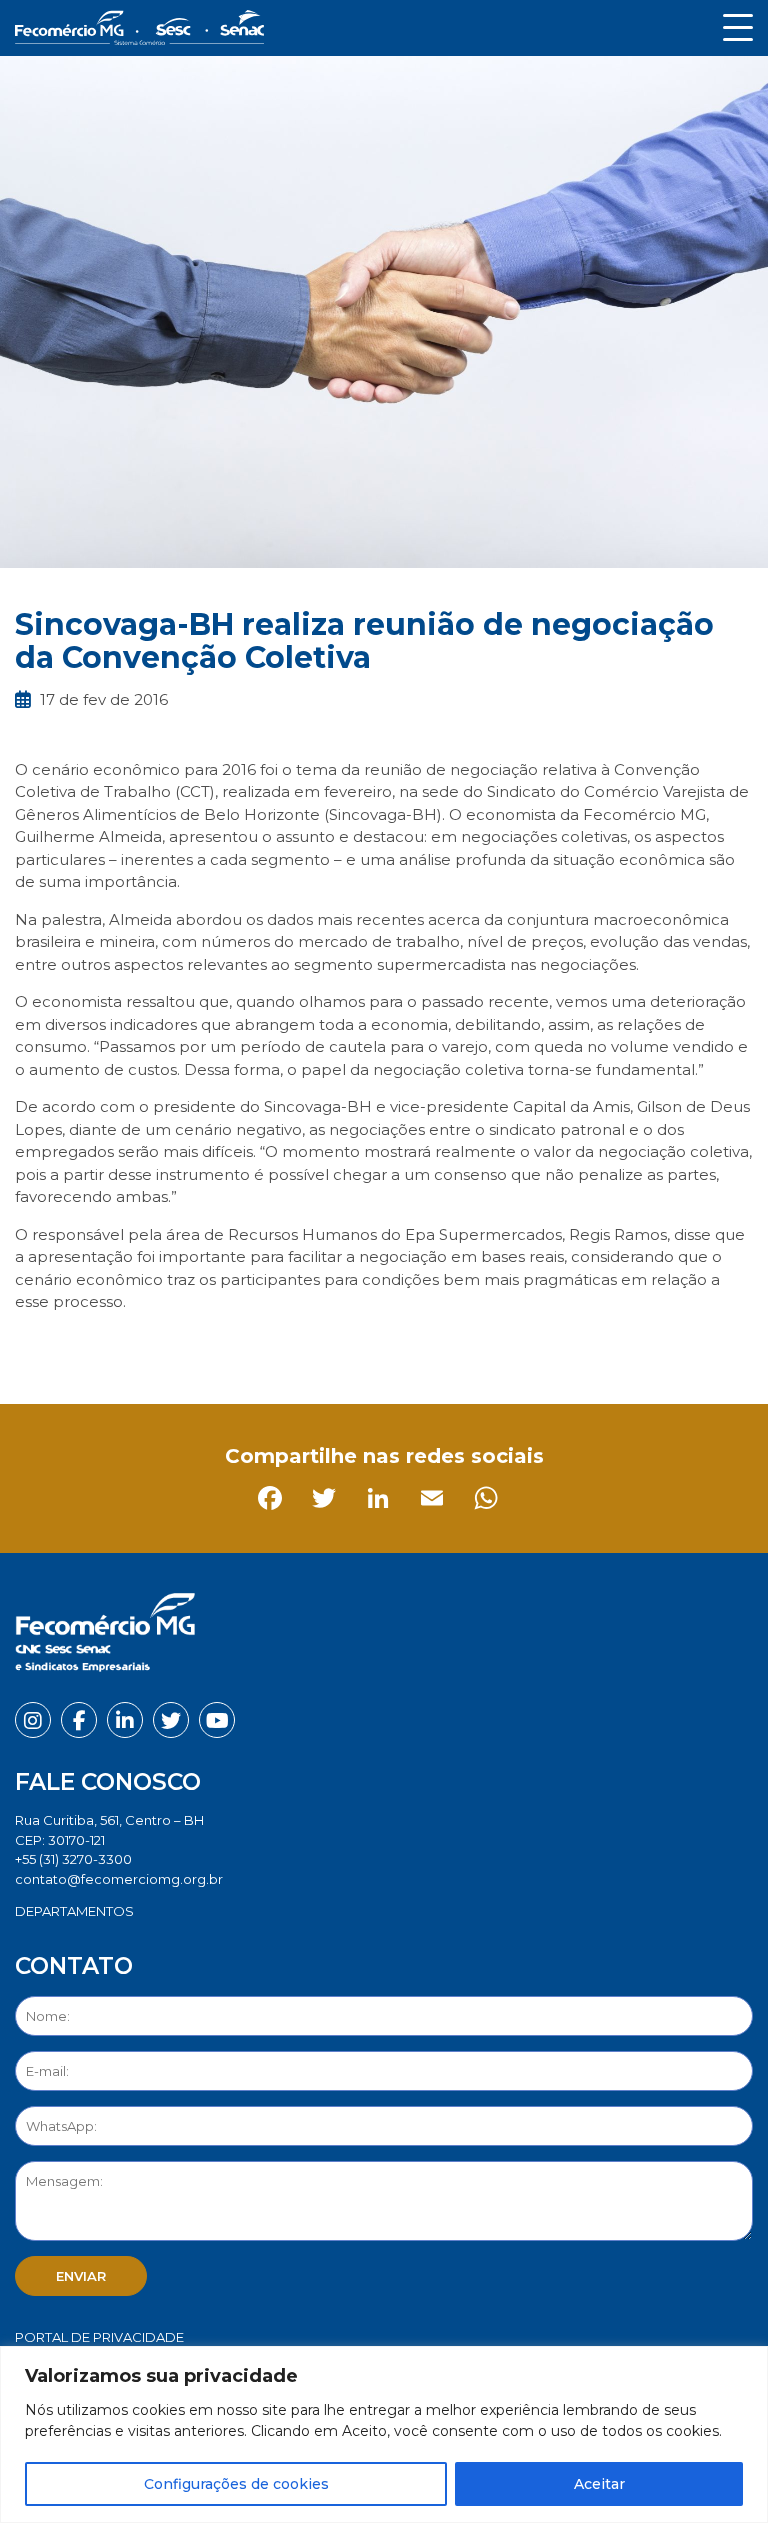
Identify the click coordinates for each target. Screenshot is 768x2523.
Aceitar (599, 2484)
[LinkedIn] (142, 1347)
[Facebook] (34, 1347)
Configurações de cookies (236, 2484)
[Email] (196, 1347)
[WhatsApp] (250, 1347)
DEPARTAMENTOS (74, 1911)
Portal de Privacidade (99, 2337)
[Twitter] (88, 1347)
